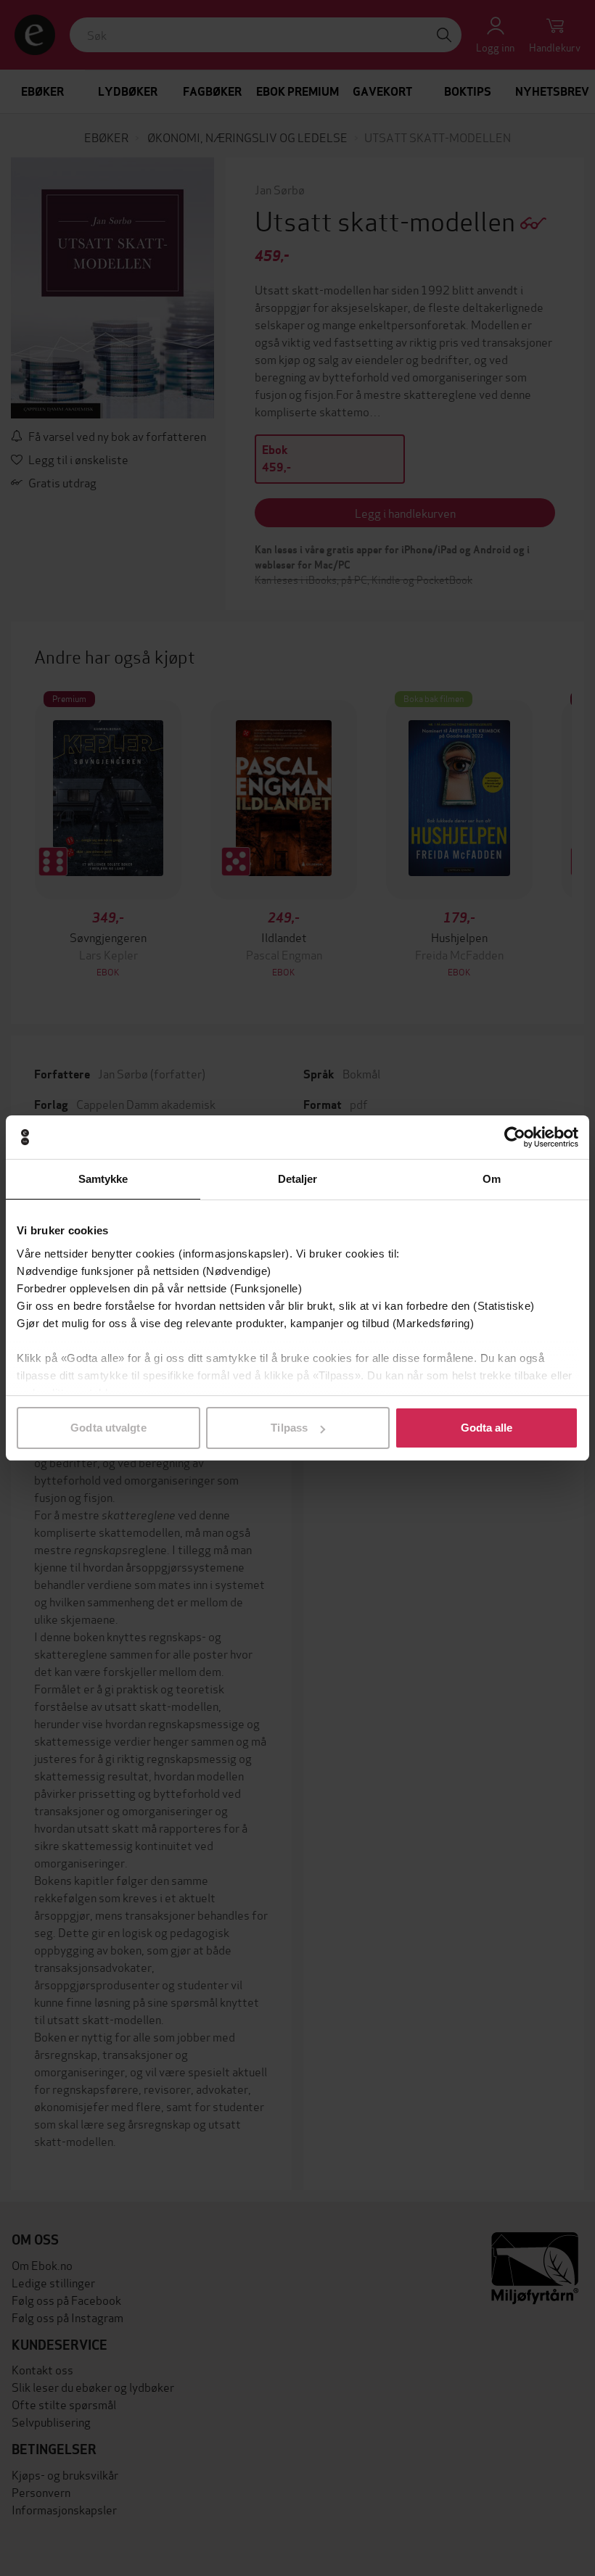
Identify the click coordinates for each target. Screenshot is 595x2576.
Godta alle (487, 1428)
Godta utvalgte (108, 1428)
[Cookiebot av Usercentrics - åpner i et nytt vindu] (515, 1137)
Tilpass (289, 1428)
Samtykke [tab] (103, 1179)
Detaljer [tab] (298, 1179)
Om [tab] (492, 1179)
